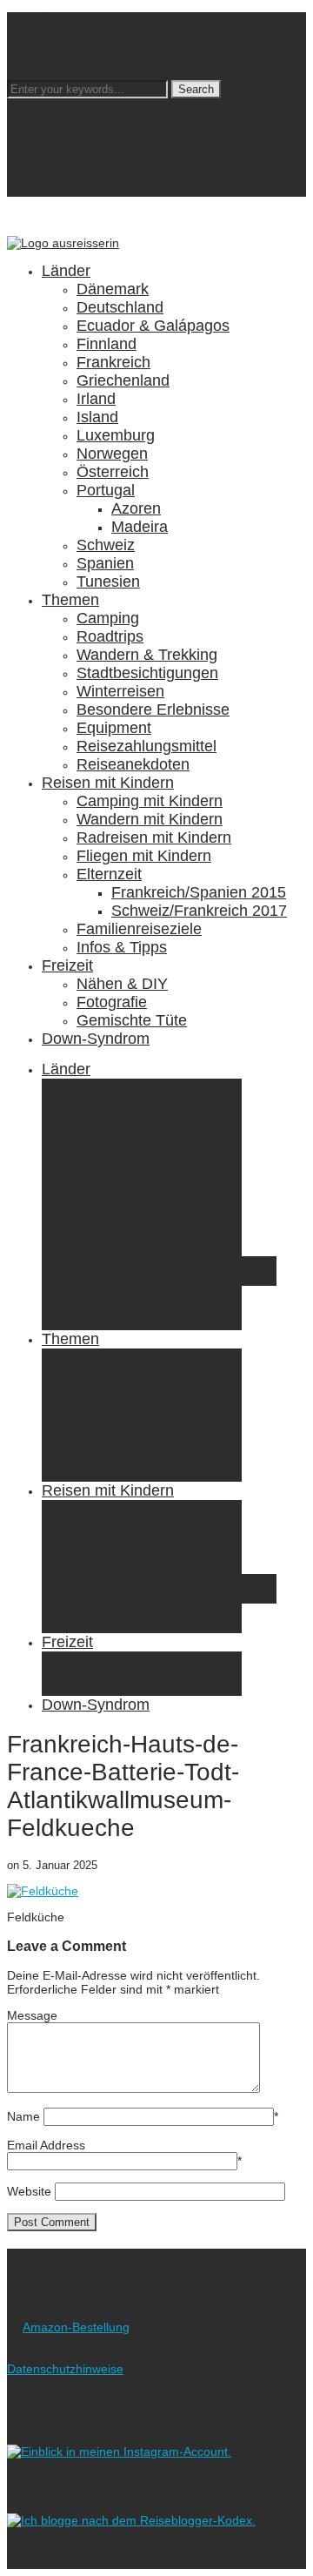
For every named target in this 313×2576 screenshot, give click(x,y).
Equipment (114, 728)
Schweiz (106, 545)
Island (97, 417)
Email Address (46, 2145)
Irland (96, 399)
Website (29, 2191)
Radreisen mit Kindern (154, 837)
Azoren (136, 508)
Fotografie (112, 1002)
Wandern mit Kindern (150, 819)
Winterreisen (120, 691)
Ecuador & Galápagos (153, 326)
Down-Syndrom (96, 1039)
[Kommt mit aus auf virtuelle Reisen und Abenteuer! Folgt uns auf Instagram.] (119, 2452)
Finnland (107, 344)
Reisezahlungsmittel (147, 746)
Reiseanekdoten (133, 764)
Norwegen (112, 454)
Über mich (70, 19)
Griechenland (123, 380)
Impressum (73, 61)
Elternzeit (109, 874)
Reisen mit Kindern (108, 783)
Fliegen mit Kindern (144, 856)
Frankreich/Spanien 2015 (199, 892)
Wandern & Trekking (147, 655)
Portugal (106, 490)
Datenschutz (76, 47)
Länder (66, 271)
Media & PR (74, 33)
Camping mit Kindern (150, 801)
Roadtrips (110, 636)
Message (32, 2015)
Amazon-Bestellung (76, 2327)
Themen (70, 600)
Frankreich (113, 362)
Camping (108, 618)
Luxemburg (116, 435)
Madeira (140, 527)
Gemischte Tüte (132, 1020)
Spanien (105, 563)
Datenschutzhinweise (65, 2369)
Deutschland (120, 307)
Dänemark (113, 289)
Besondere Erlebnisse (153, 710)
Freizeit (67, 965)
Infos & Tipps (122, 947)
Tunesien (108, 582)
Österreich (113, 472)
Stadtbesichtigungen (147, 673)
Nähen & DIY (122, 984)
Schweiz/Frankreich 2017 (199, 911)
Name (23, 2116)
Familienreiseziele (139, 929)
